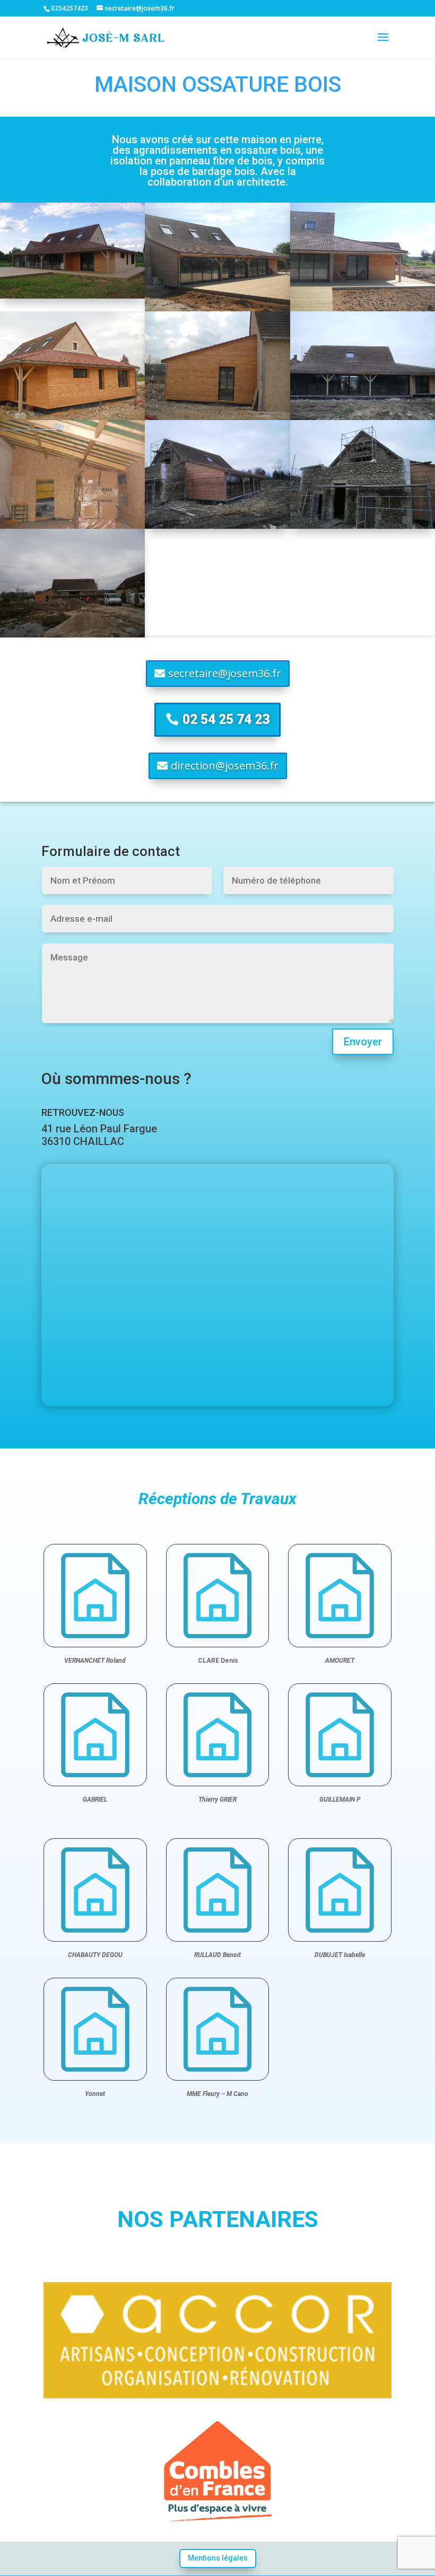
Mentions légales (218, 2558)
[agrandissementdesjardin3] (217, 526)
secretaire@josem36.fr (225, 673)
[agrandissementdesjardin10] (72, 296)
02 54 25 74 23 (226, 719)
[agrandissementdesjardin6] (217, 417)
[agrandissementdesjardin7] (72, 417)
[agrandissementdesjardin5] (363, 417)
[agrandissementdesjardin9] (217, 308)
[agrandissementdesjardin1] (72, 635)
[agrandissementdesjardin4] (72, 526)
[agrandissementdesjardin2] (363, 526)
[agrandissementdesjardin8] (363, 308)
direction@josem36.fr (225, 766)
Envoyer (363, 1042)
